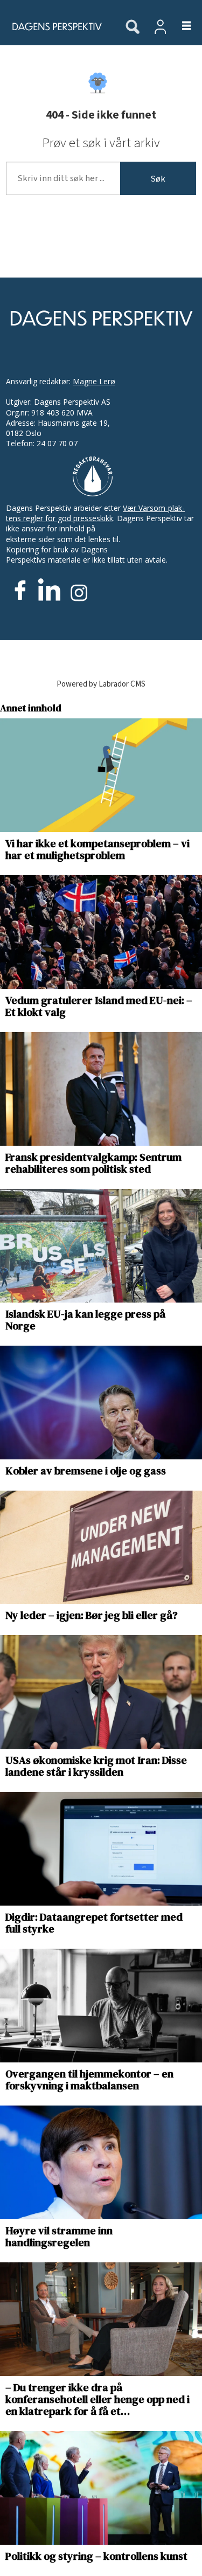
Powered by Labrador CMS (101, 684)
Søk (158, 179)
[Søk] (133, 27)
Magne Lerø (94, 381)
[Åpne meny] (180, 26)
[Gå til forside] (57, 26)
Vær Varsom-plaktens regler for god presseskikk (95, 513)
